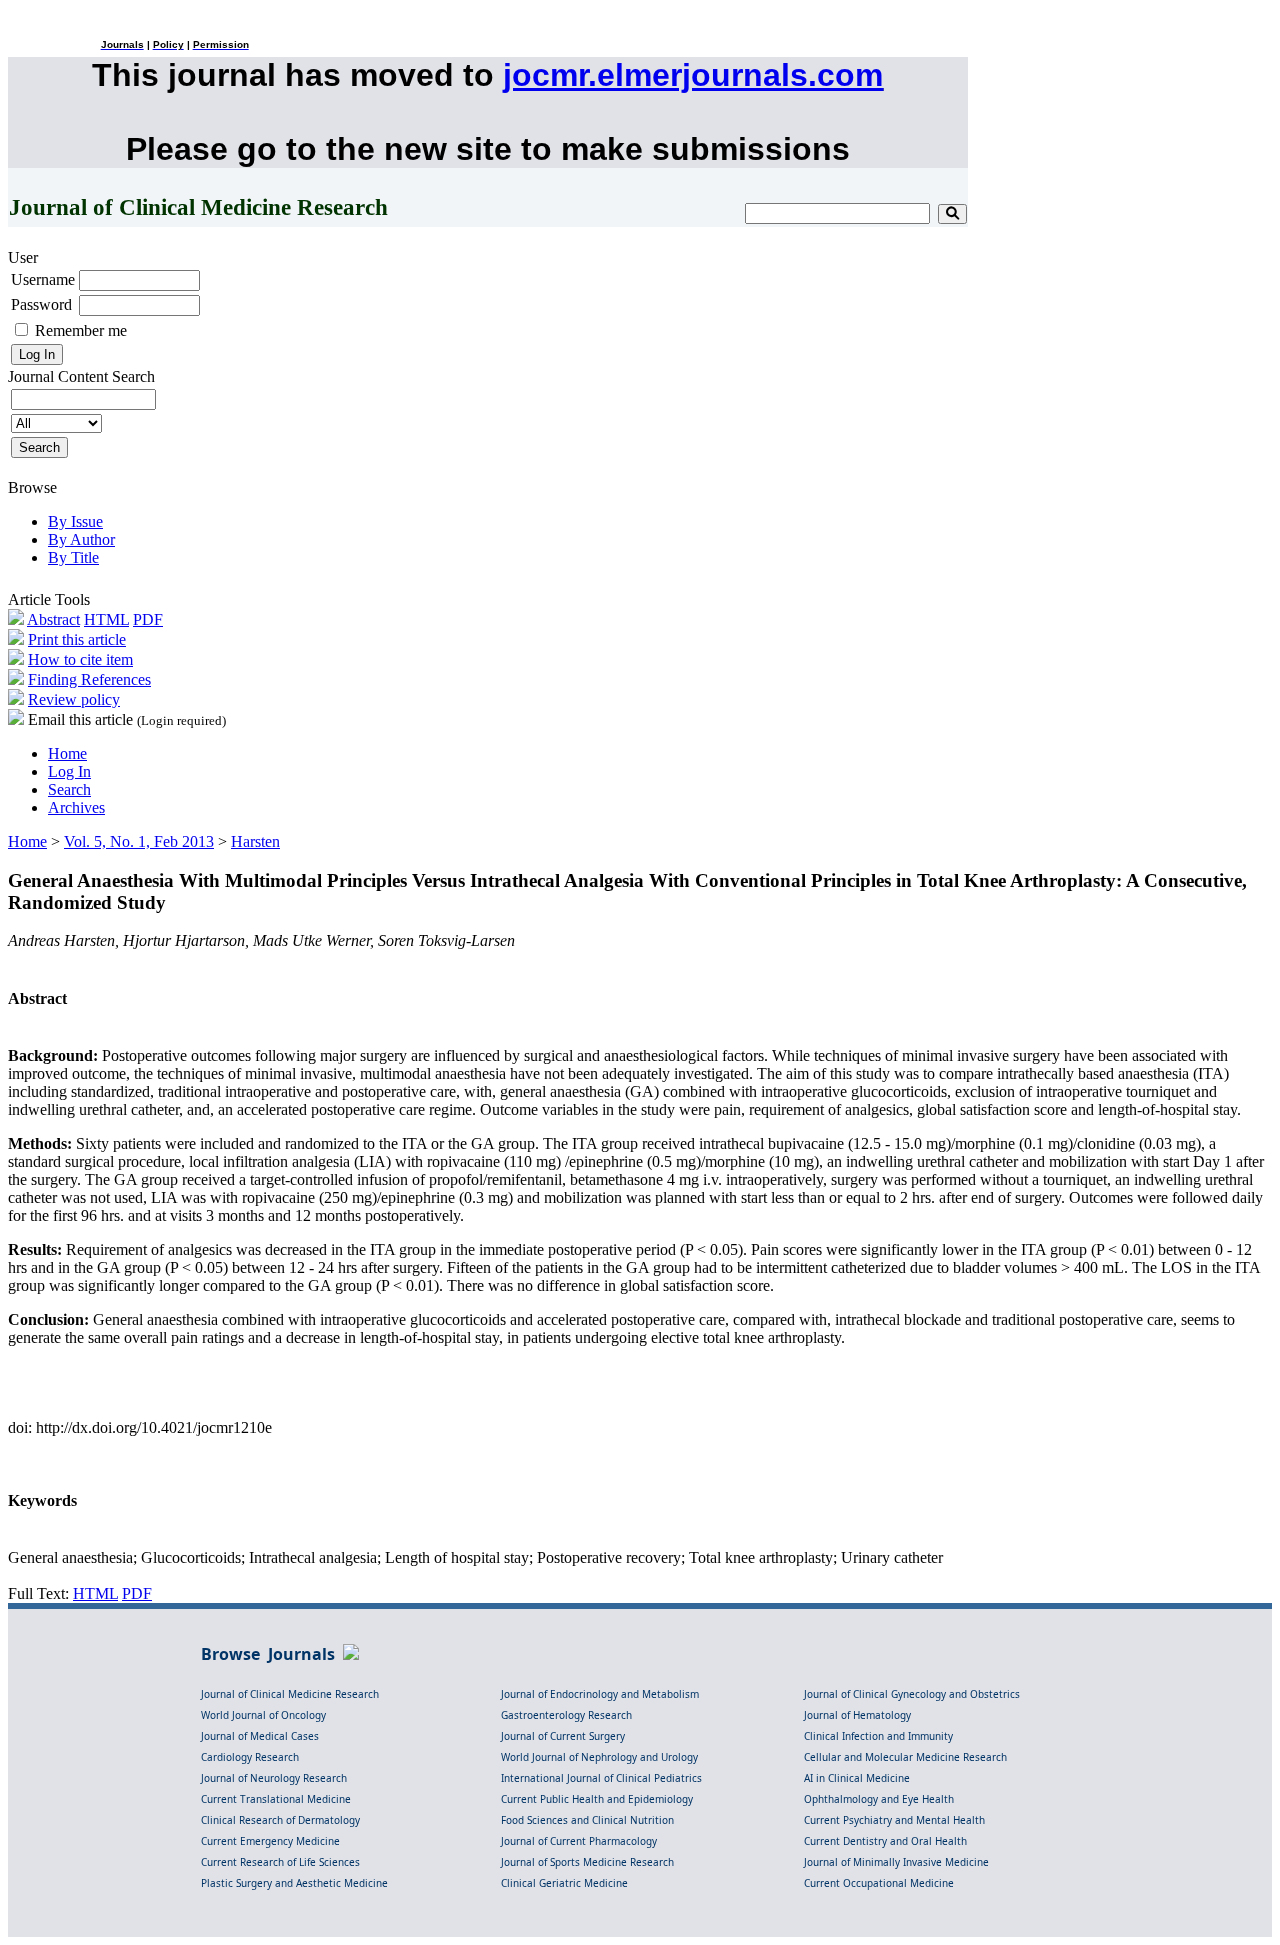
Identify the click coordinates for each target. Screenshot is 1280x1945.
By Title (73, 557)
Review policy (74, 699)
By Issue (75, 521)
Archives (76, 807)
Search (69, 789)
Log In (69, 771)
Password (41, 304)
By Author (81, 539)
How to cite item (80, 659)
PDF (148, 619)
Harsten (255, 841)
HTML (106, 619)
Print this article (77, 639)
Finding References (89, 679)
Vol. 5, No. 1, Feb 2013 (139, 841)
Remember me (81, 330)
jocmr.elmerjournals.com (693, 75)
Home (67, 753)
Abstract (53, 619)
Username (43, 279)
